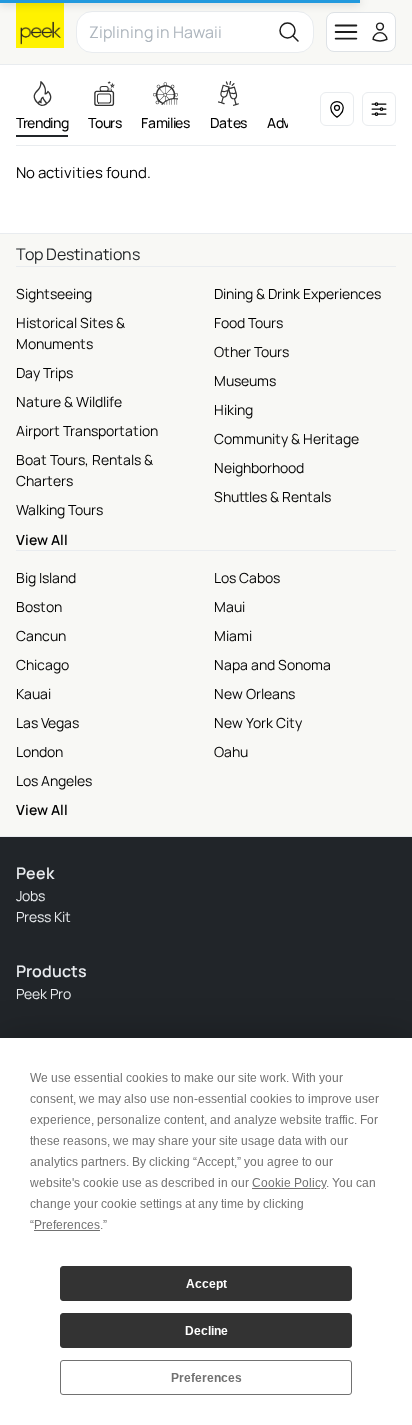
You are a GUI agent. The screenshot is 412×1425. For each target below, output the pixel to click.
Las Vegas (47, 722)
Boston (39, 606)
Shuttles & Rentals (272, 496)
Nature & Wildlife (69, 401)
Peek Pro (43, 993)
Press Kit (43, 916)
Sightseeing (54, 293)
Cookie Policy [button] (289, 1183)
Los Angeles (54, 780)
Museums (245, 380)
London (39, 751)
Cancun (41, 635)
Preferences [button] (67, 1225)
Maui (229, 606)
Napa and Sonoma (272, 664)
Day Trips (44, 372)
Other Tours (251, 351)
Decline (206, 1331)
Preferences (206, 1378)
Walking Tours (59, 509)
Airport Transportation (87, 430)
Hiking (233, 409)
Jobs (30, 895)
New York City (258, 722)
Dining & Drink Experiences (297, 293)
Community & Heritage (286, 438)
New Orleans (254, 693)
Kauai (33, 693)
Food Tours (248, 322)
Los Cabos (247, 577)
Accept (206, 1284)
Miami (233, 635)
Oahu (231, 751)
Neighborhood (259, 467)
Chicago (42, 664)
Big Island (46, 577)
